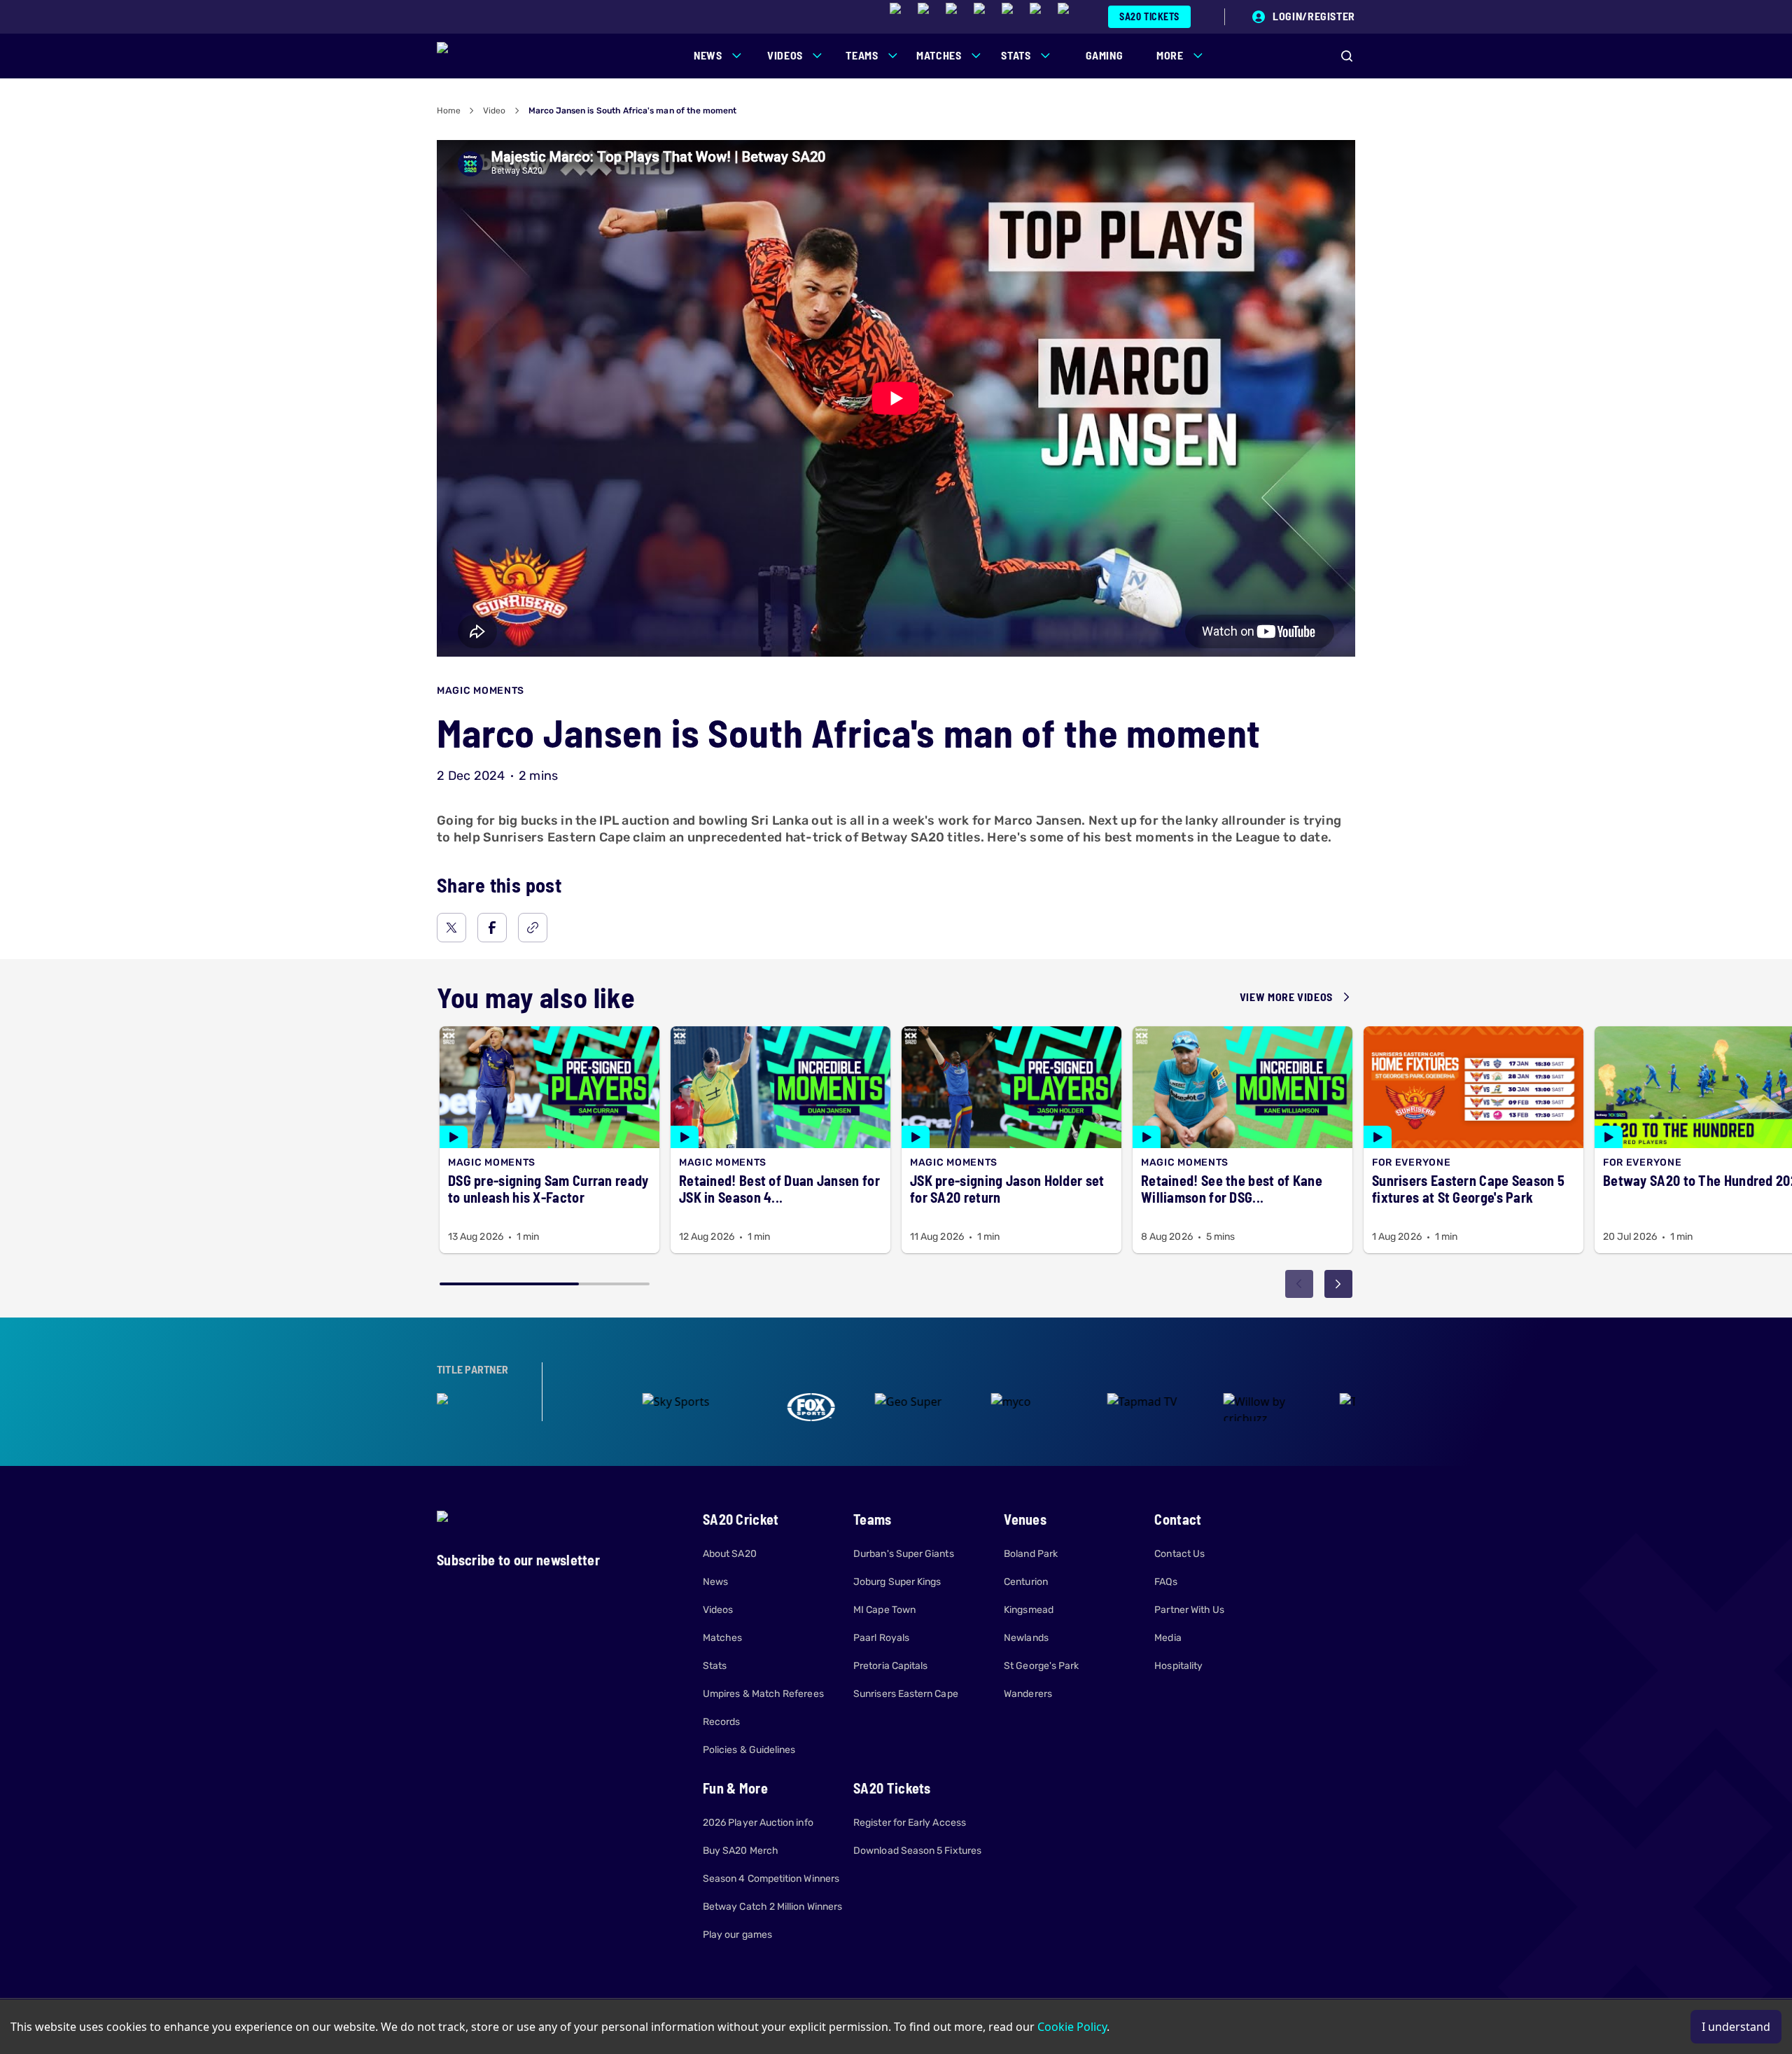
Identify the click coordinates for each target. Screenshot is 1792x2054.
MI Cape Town (884, 1610)
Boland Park (1031, 1554)
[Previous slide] (1299, 1284)
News (715, 1582)
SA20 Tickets (1149, 16)
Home (449, 111)
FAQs (1165, 1582)
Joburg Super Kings (897, 1582)
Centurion (1026, 1582)
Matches (723, 1638)
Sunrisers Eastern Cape (906, 1694)
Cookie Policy (1072, 2027)
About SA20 (730, 1554)
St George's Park (1041, 1666)
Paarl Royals (881, 1638)
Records (722, 1722)
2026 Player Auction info (758, 1823)
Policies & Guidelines (749, 1750)
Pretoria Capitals (890, 1666)
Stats (715, 1666)
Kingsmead (1029, 1610)
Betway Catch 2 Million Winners (772, 1907)
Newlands (1026, 1638)
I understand (1736, 2027)
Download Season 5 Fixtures (917, 1851)
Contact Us (1179, 1554)
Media (1168, 1638)
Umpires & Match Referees (763, 1694)
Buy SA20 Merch (741, 1851)
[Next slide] (1338, 1284)
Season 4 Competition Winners (771, 1879)
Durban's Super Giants (903, 1554)
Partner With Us (1189, 1610)
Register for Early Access (910, 1823)
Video (494, 111)
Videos (718, 1610)
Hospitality (1178, 1666)
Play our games (737, 1935)
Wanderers (1028, 1694)
